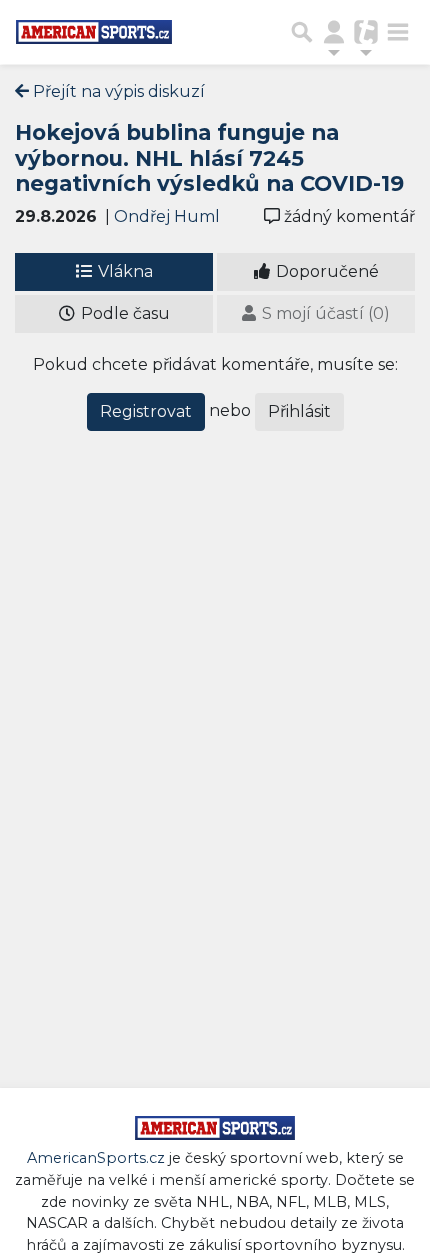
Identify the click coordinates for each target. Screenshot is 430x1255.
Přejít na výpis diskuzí (117, 91)
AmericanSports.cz (96, 1158)
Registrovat (146, 411)
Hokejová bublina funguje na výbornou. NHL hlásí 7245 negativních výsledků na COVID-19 (209, 157)
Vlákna (123, 271)
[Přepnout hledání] (302, 32)
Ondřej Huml (167, 216)
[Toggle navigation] (398, 32)
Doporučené (325, 271)
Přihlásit (299, 411)
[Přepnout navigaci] (334, 32)
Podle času (123, 313)
